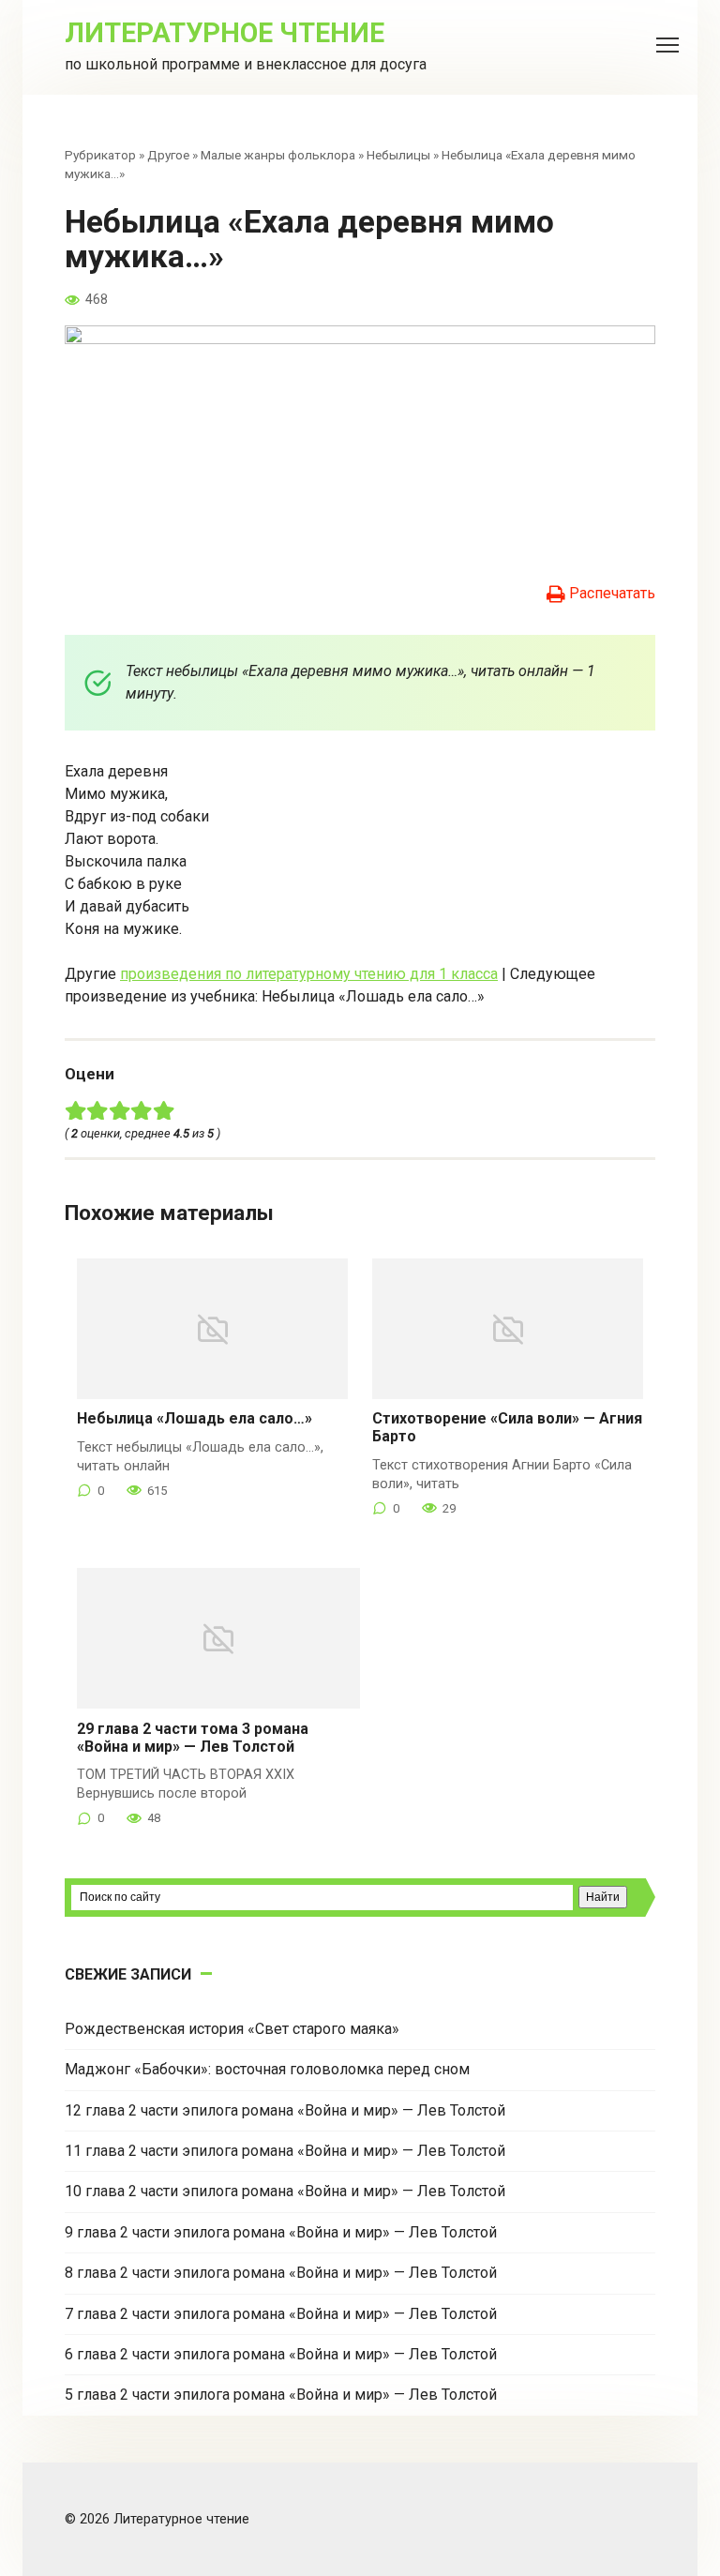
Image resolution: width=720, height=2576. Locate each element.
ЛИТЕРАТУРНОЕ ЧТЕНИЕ (225, 33)
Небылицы (398, 155)
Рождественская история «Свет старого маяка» (232, 2029)
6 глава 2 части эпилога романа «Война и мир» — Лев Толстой (281, 2354)
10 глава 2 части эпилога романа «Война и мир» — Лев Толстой (285, 2191)
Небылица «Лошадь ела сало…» (195, 1418)
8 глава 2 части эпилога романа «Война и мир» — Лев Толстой (281, 2273)
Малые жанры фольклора (278, 155)
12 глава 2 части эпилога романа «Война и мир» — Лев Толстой (285, 2110)
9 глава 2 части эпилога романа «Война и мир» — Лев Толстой (281, 2232)
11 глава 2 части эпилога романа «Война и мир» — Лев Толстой (285, 2151)
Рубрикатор (100, 155)
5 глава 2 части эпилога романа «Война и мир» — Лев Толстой (281, 2395)
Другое (168, 155)
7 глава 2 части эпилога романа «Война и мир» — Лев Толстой (281, 2314)
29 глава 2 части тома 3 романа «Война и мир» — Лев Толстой (193, 1738)
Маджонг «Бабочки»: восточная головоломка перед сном (267, 2069)
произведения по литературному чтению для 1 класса (309, 974)
